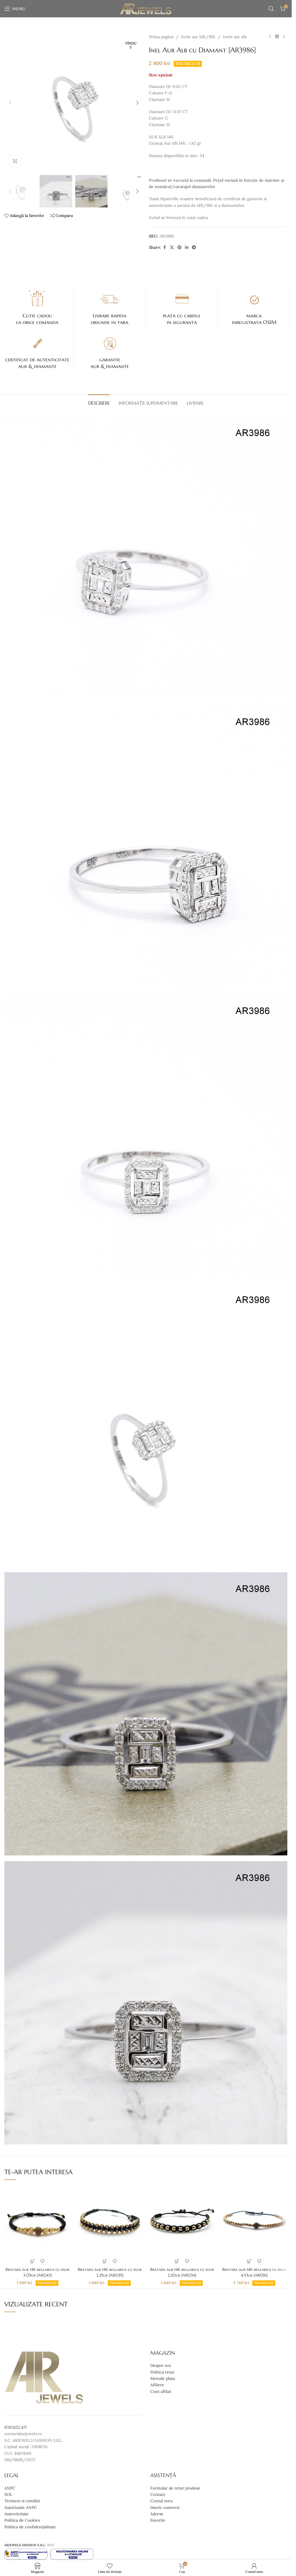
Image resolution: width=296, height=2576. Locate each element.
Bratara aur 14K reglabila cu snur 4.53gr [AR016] (254, 2272)
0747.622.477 (16, 2427)
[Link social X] (172, 247)
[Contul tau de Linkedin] (187, 247)
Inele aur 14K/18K (198, 37)
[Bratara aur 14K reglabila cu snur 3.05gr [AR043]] (38, 2225)
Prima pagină (161, 37)
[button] (10, 103)
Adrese (157, 2514)
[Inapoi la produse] (277, 37)
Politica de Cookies (22, 2520)
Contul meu (161, 2501)
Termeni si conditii (22, 2501)
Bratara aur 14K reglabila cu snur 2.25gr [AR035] (110, 2272)
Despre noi (161, 2366)
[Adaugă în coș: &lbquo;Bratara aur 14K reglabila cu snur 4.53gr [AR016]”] (249, 2261)
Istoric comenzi (165, 2507)
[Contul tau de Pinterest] (180, 247)
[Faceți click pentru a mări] (15, 161)
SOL (8, 2494)
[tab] (99, 402)
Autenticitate (16, 2514)
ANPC (10, 2488)
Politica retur (162, 2372)
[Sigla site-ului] (146, 8)
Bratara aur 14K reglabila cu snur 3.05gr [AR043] (37, 2272)
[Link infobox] (37, 307)
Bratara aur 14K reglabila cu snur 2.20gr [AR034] (182, 2272)
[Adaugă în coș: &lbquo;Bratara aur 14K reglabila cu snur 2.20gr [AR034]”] (177, 2261)
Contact (158, 2494)
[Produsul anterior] (270, 37)
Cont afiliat (161, 2391)
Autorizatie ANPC (21, 2507)
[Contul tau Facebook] (165, 247)
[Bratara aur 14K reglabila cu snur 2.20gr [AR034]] (182, 2225)
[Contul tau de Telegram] (194, 247)
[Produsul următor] (284, 37)
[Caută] (271, 9)
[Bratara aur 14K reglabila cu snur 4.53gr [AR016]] (254, 2225)
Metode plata (163, 2378)
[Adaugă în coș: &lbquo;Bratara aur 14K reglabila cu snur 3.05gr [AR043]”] (33, 2261)
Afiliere (157, 2385)
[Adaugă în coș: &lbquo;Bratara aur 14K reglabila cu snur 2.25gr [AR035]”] (105, 2261)
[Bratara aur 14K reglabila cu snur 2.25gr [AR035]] (110, 2225)
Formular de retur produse (175, 2488)
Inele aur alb (235, 37)
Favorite (158, 2520)
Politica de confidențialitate (30, 2527)
